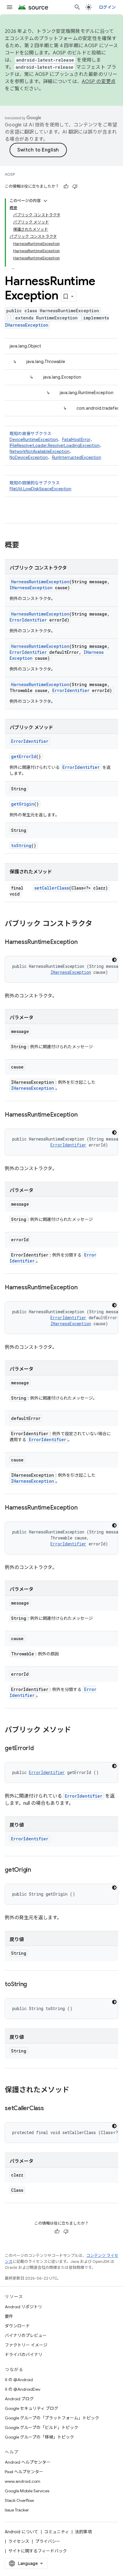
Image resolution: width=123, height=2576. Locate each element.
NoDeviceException (29, 457)
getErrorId (24, 756)
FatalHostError (76, 440)
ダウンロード (17, 2326)
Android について (21, 2532)
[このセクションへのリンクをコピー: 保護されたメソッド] (75, 2090)
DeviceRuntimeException (34, 440)
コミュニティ (57, 2532)
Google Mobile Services (27, 2491)
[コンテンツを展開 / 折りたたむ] (45, 201)
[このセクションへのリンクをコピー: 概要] (25, 546)
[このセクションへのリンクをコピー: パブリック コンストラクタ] (98, 924)
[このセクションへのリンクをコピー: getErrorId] (40, 1749)
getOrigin (23, 804)
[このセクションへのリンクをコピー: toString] (33, 1985)
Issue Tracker (17, 2510)
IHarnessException (27, 325)
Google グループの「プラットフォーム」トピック (52, 2418)
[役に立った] (66, 186)
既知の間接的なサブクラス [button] (40, 486)
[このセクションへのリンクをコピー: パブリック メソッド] (77, 1730)
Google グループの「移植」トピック (39, 2437)
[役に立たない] (75, 186)
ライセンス (19, 2541)
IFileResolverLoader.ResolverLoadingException (55, 446)
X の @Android (19, 2380)
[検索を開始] (77, 7)
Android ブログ (19, 2399)
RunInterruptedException (77, 457)
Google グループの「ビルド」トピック (41, 2427)
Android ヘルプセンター (28, 2462)
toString (21, 845)
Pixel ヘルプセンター (24, 2472)
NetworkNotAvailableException (40, 451)
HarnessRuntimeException (40, 582)
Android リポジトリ (23, 2307)
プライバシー (48, 2541)
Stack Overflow (19, 2500)
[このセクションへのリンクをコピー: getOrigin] (37, 1870)
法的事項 (83, 2532)
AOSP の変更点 (99, 82)
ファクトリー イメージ (26, 2345)
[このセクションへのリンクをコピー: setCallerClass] (50, 2109)
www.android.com (23, 2481)
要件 (9, 2316)
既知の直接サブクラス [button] (57, 446)
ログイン (107, 7)
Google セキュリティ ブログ (31, 2408)
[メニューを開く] (10, 7)
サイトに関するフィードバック (38, 2551)
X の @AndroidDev (23, 2389)
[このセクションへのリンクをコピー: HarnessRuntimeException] (83, 942)
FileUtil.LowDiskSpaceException (40, 489)
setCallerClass (52, 888)
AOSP (10, 174)
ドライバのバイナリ (24, 2355)
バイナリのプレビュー (26, 2335)
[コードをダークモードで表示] (114, 960)
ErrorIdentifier (28, 620)
